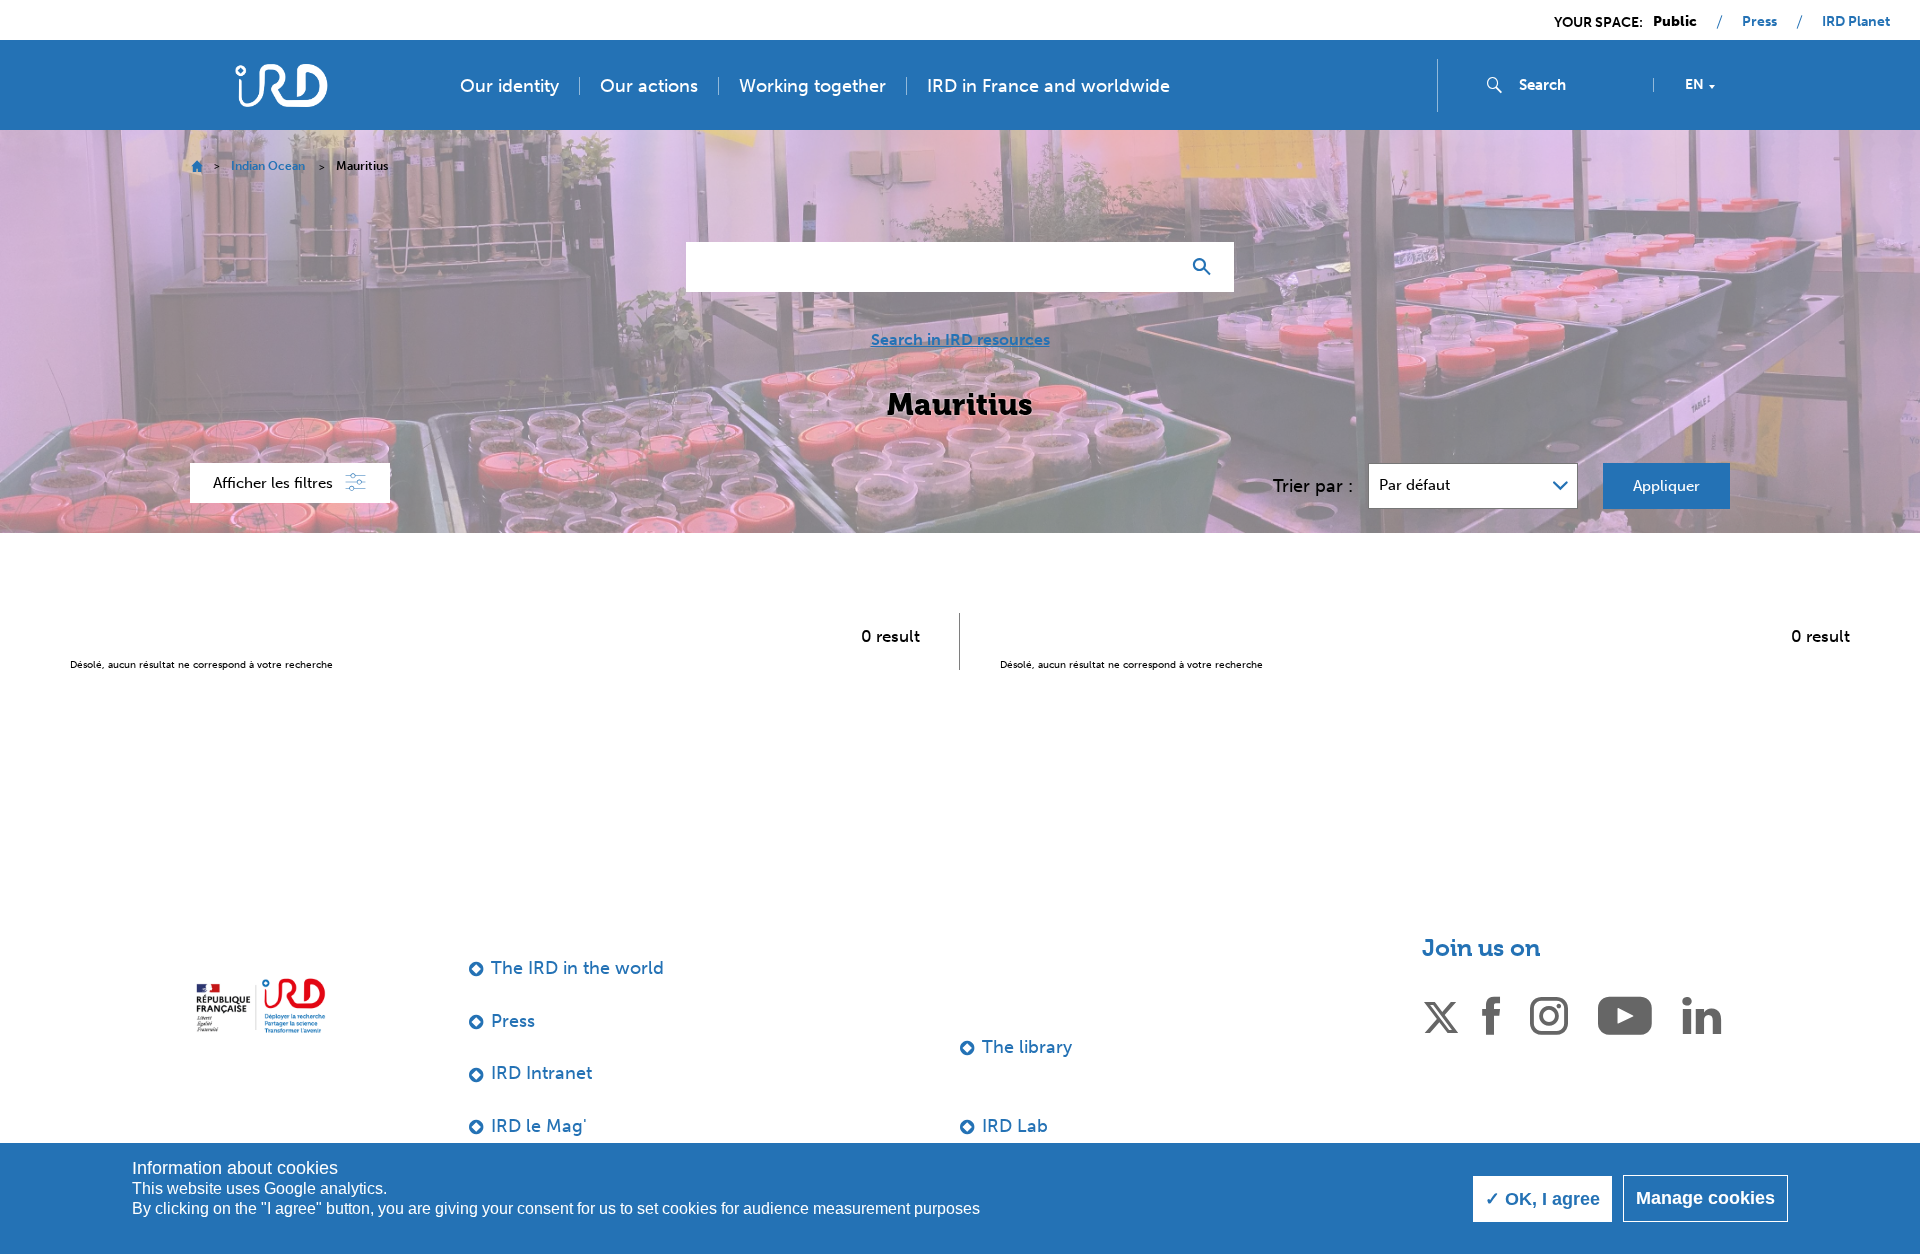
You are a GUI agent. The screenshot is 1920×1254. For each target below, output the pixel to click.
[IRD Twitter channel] (1441, 1014)
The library (1027, 1047)
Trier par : (1313, 486)
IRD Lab (1015, 1126)
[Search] (1206, 267)
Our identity (509, 86)
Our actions (649, 86)
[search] (1578, 85)
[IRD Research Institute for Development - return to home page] (260, 1005)
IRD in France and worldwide (1048, 86)
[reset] (1156, 267)
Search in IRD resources (960, 340)
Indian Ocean (268, 166)
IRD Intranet (541, 1073)
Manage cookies (1705, 1198)
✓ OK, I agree (1542, 1199)
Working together (812, 86)
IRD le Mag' (539, 1126)
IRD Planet (1856, 22)
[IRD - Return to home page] (281, 85)
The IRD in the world (577, 968)
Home (196, 166)
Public (1675, 22)
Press (1759, 22)
